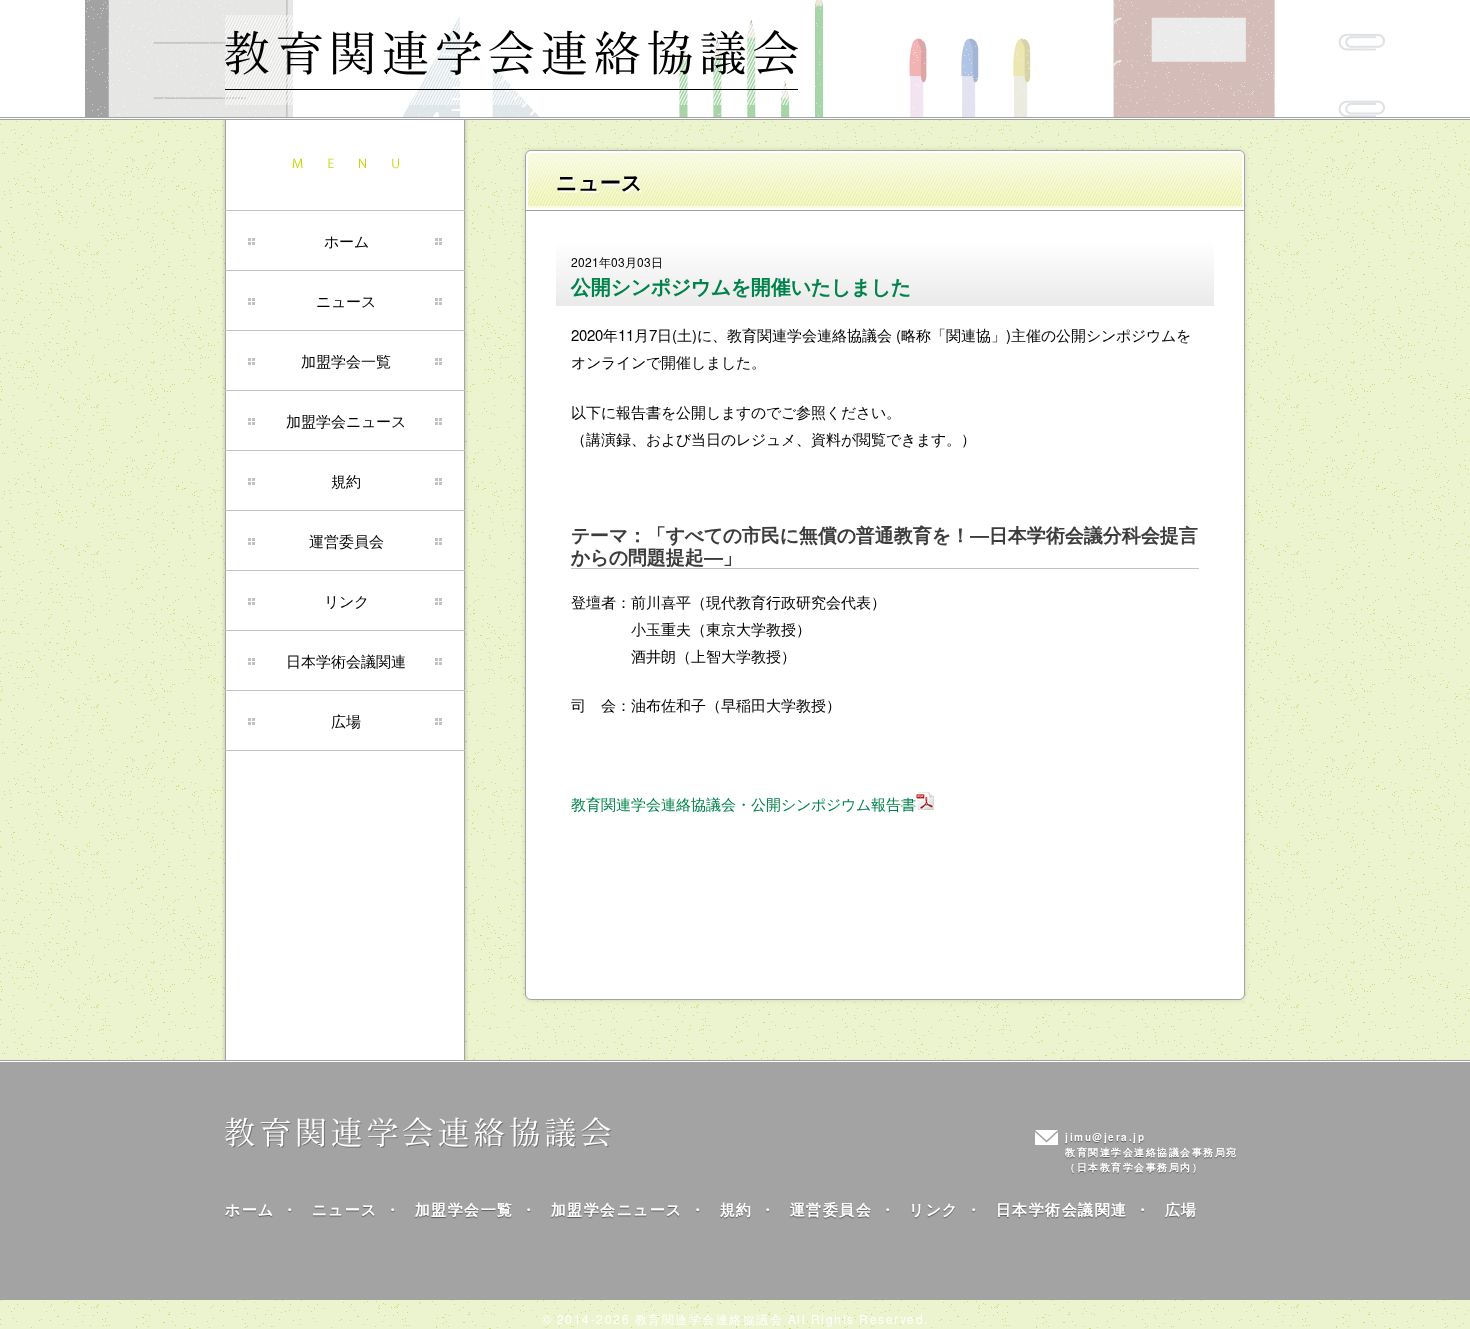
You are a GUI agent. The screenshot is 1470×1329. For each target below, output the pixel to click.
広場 (346, 720)
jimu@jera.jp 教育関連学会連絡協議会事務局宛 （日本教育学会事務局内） (1151, 1152)
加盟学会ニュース (346, 420)
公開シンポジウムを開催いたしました (741, 285)
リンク (346, 600)
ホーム (346, 240)
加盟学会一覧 (346, 360)
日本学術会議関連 (346, 660)
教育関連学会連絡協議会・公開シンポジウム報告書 (743, 803)
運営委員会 (346, 540)
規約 (346, 480)
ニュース (346, 300)
